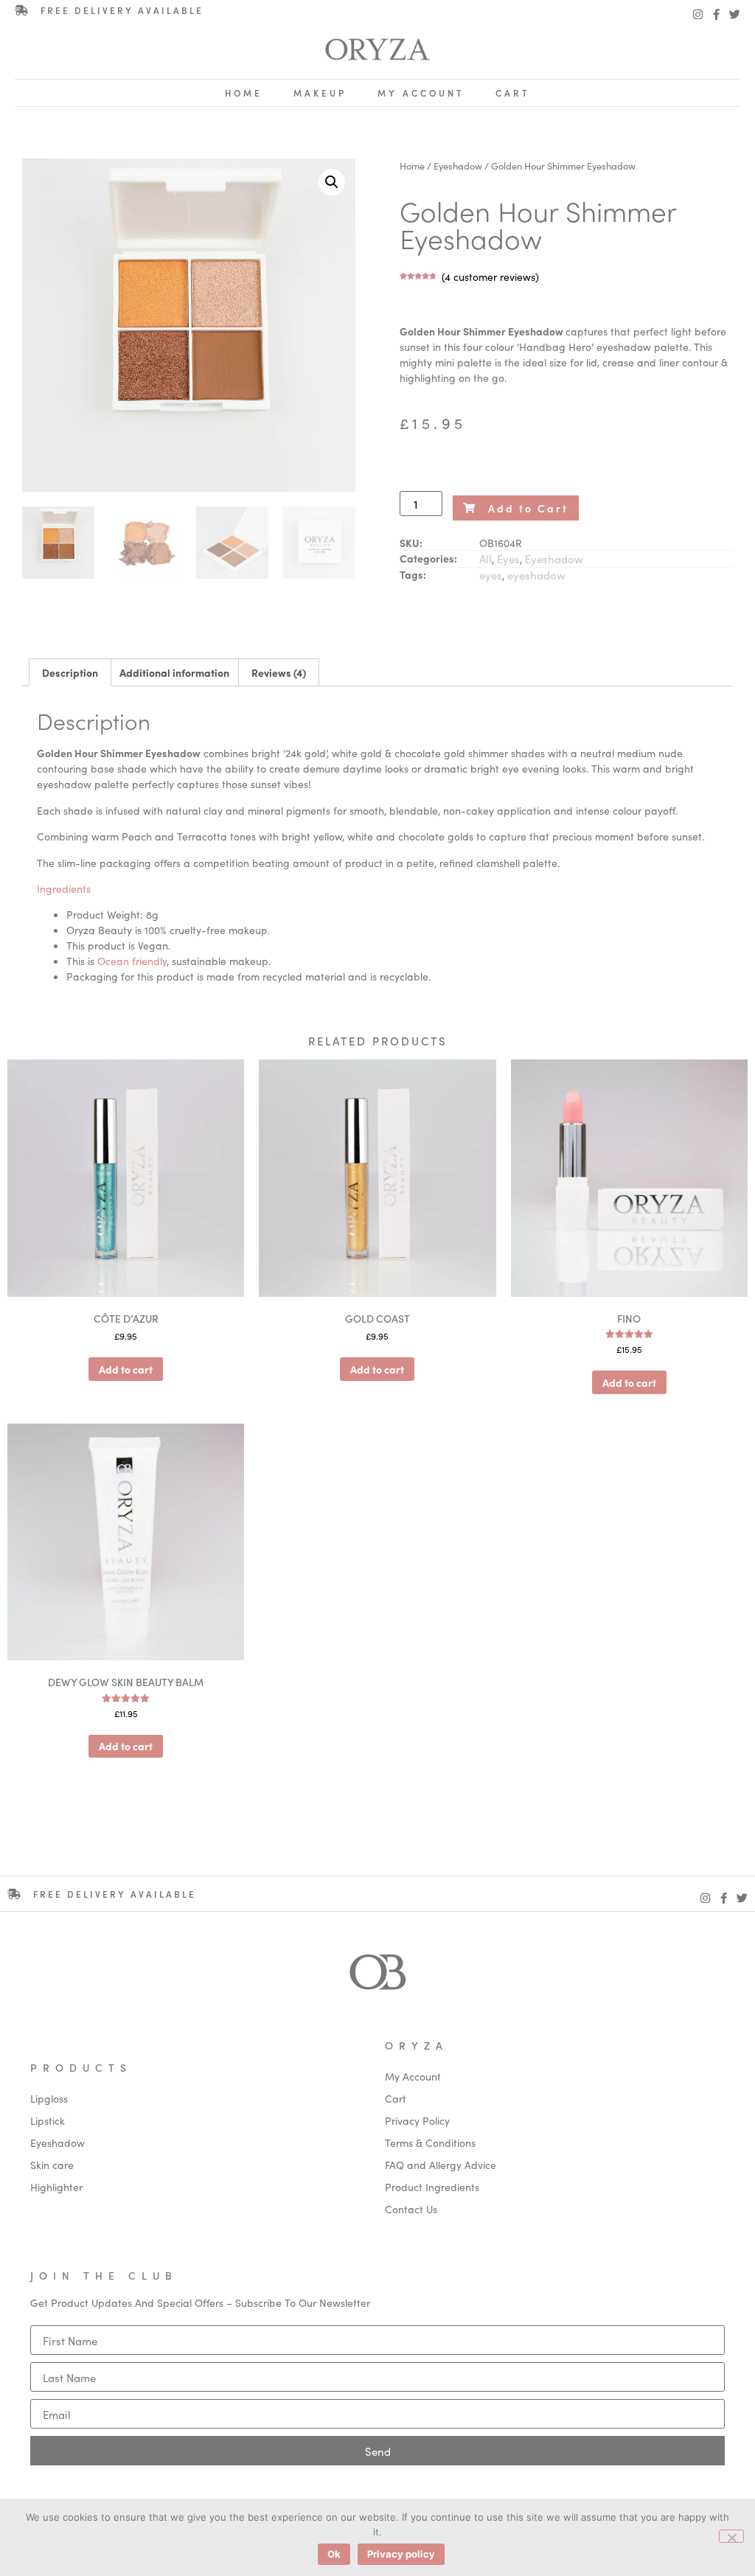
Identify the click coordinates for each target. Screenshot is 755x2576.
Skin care (52, 2165)
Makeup (320, 93)
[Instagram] (698, 14)
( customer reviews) (490, 276)
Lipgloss (49, 2098)
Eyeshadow (458, 165)
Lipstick (48, 2120)
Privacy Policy (417, 2120)
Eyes (508, 558)
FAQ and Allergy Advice (441, 2165)
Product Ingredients (432, 2187)
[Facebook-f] (716, 14)
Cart (513, 93)
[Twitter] (735, 14)
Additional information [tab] (174, 672)
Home (244, 93)
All (486, 558)
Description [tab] (70, 672)
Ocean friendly (132, 961)
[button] (332, 182)
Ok (334, 2554)
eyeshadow (536, 575)
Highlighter (56, 2187)
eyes (491, 575)
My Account (421, 93)
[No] (731, 2536)
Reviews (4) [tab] (279, 672)
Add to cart (126, 1369)
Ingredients (64, 888)
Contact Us (411, 2209)
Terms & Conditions (430, 2142)
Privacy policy (401, 2554)
